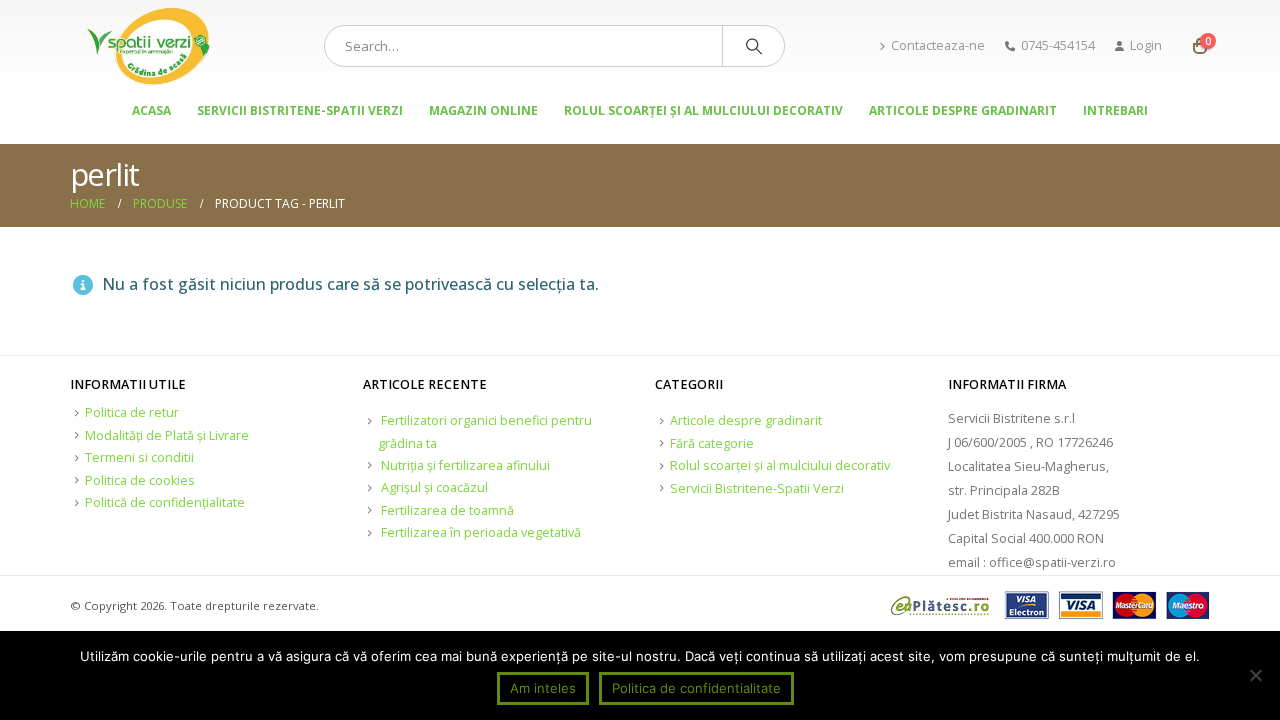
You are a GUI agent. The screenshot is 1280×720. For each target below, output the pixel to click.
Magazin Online (483, 110)
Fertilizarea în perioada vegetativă (481, 532)
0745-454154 (1058, 45)
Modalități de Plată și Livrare (167, 435)
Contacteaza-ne (938, 45)
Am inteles (543, 688)
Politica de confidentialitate (696, 688)
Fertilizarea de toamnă (447, 510)
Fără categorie (712, 443)
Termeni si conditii (139, 457)
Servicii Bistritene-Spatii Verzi (300, 110)
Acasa (151, 110)
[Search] (754, 46)
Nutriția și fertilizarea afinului (465, 465)
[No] (1255, 675)
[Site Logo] (150, 46)
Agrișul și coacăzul (434, 487)
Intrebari (1115, 110)
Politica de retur (132, 412)
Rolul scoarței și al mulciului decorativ (703, 110)
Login (1146, 45)
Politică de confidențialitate (165, 502)
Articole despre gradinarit (963, 110)
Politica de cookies (140, 480)
